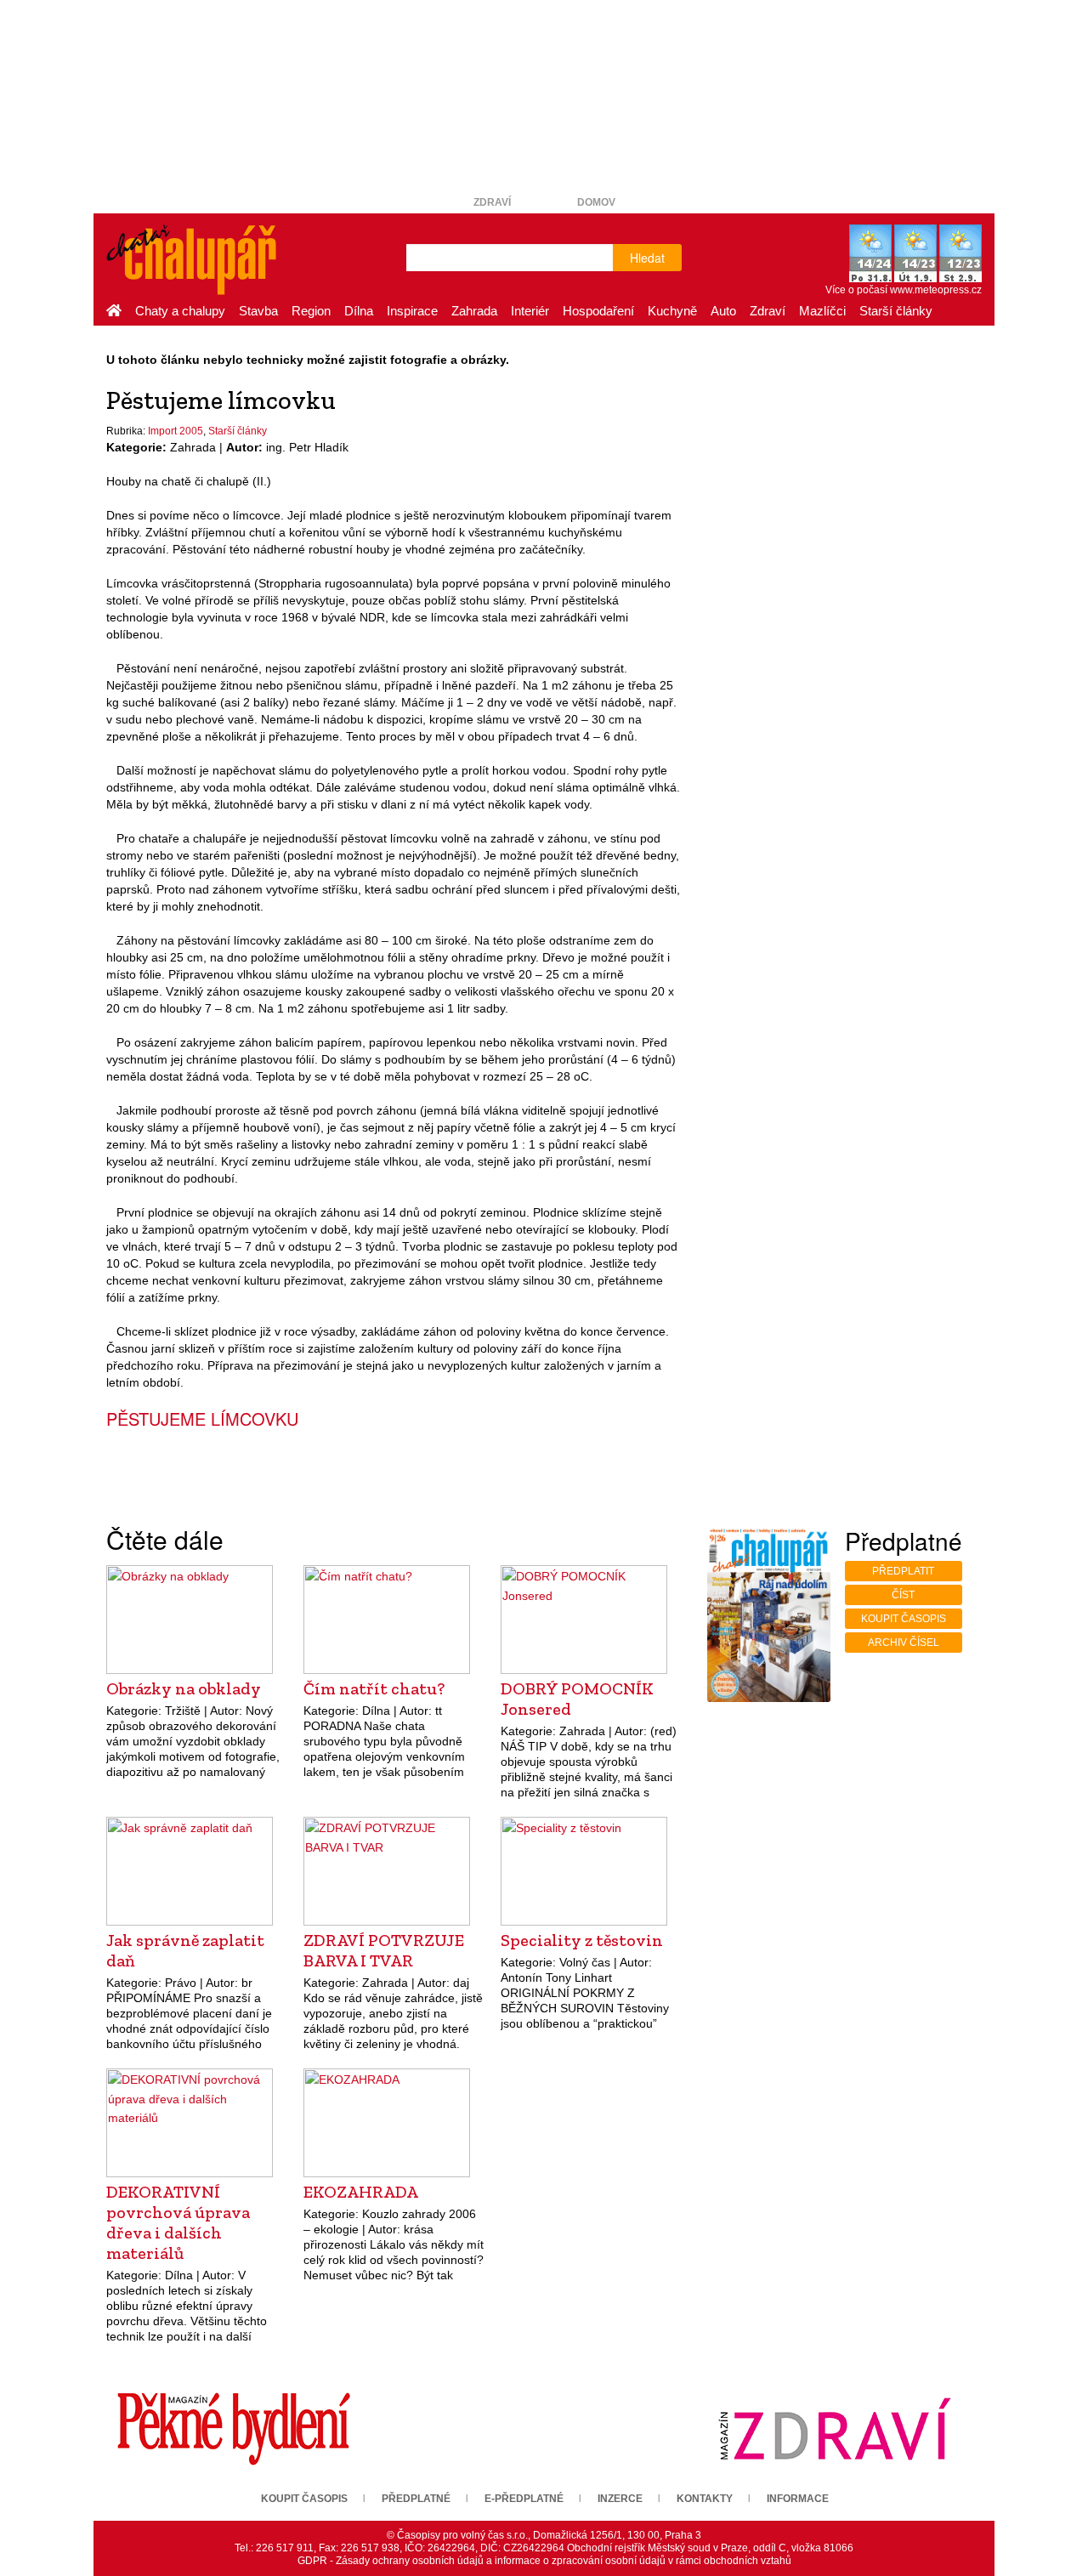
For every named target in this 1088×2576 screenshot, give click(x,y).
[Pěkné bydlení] (234, 2428)
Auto (723, 311)
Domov (596, 202)
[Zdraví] (835, 2428)
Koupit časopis (904, 1619)
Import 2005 (176, 431)
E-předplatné (524, 2499)
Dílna (359, 311)
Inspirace (412, 311)
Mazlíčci (822, 311)
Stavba (258, 311)
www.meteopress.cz (936, 290)
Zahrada (474, 311)
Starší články (896, 311)
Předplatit (903, 1571)
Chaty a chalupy (180, 311)
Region (311, 311)
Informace (798, 2499)
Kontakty (705, 2499)
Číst (903, 1595)
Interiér (530, 311)
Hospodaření (598, 311)
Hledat (647, 258)
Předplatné (416, 2499)
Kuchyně (672, 311)
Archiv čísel (904, 1643)
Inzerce (620, 2499)
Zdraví (492, 202)
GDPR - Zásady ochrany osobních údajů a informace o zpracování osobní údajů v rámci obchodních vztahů (544, 2561)
